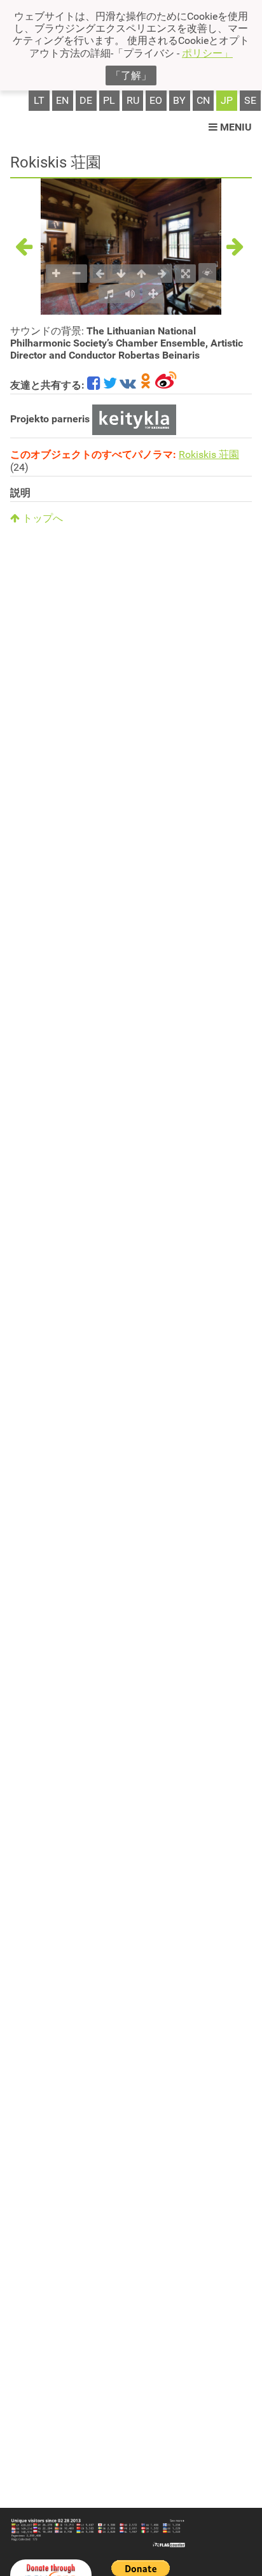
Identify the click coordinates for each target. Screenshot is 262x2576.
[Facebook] (94, 385)
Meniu (235, 127)
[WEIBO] (166, 385)
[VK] (128, 385)
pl (109, 100)
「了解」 (131, 75)
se (250, 100)
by (179, 100)
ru (133, 100)
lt (39, 100)
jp (227, 100)
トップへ (41, 518)
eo (156, 100)
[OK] (146, 385)
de (86, 100)
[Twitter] (110, 385)
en (62, 100)
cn (203, 100)
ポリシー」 (207, 53)
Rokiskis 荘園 (209, 454)
